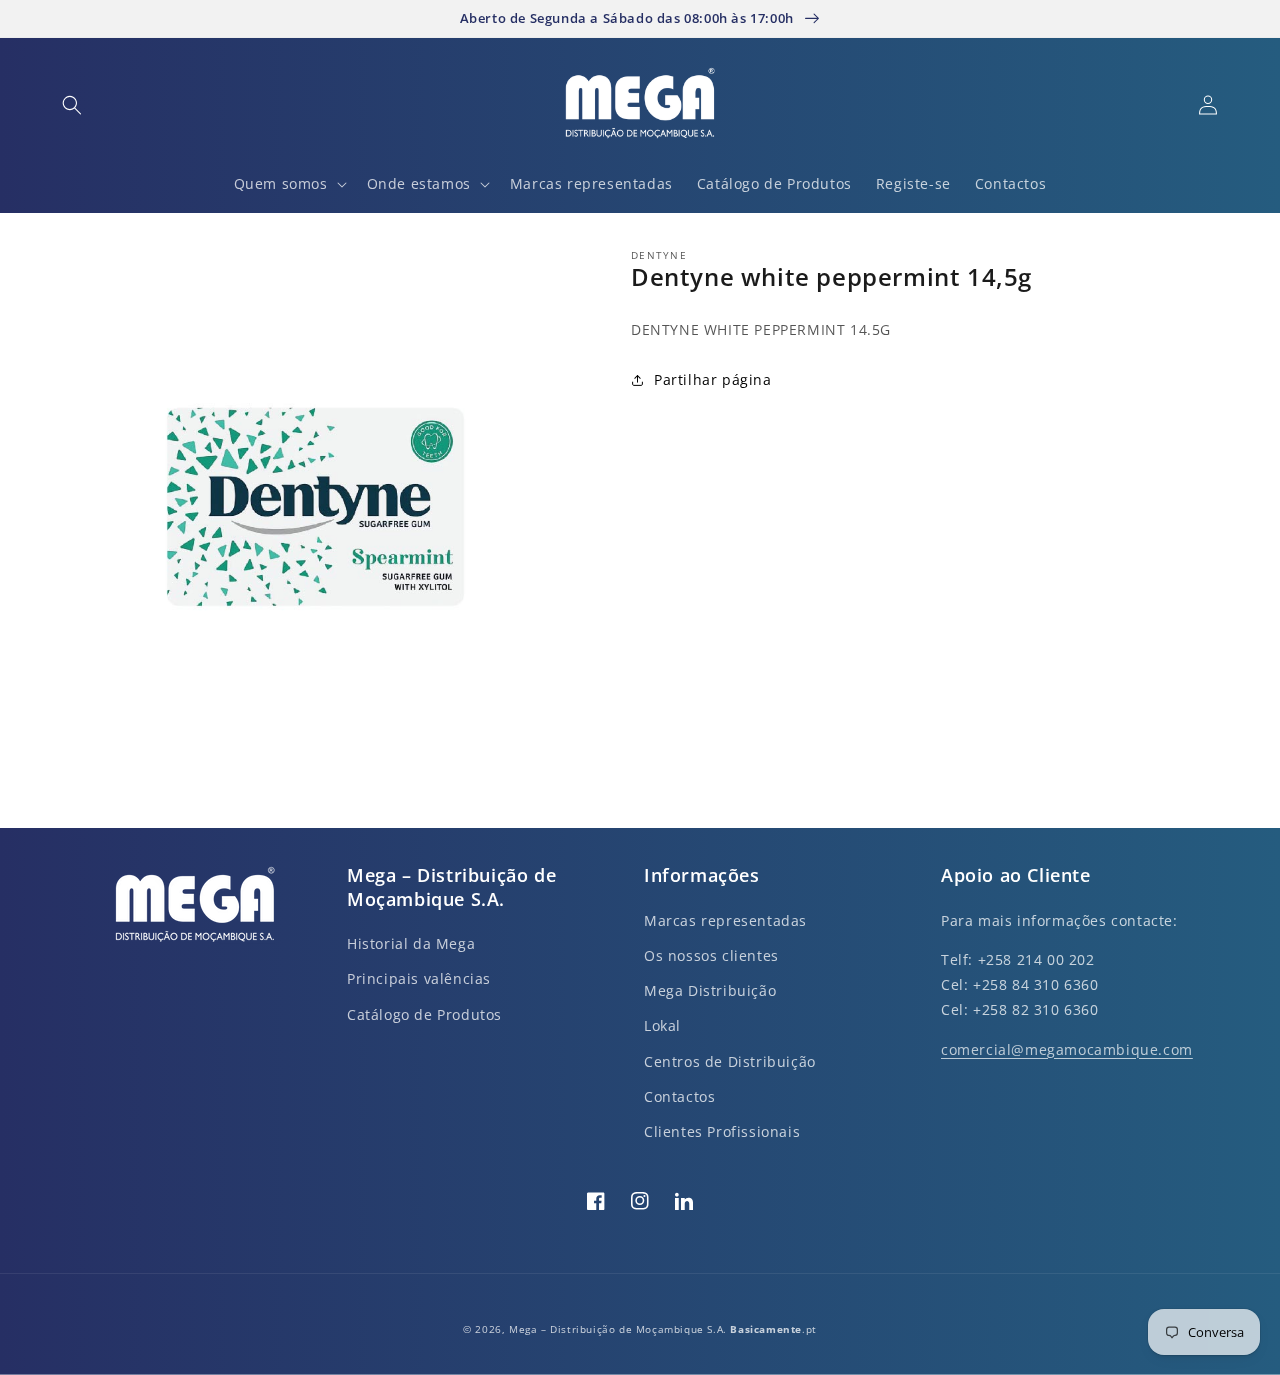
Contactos (679, 1096)
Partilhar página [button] (713, 380)
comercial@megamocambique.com (1067, 1049)
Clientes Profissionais (722, 1131)
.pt (773, 1329)
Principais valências (419, 978)
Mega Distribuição (710, 990)
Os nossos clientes (711, 955)
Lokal (662, 1025)
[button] (72, 105)
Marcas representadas (725, 920)
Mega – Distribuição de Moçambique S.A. (619, 1329)
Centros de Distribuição (730, 1061)
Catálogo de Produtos (424, 1014)
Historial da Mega (411, 943)
